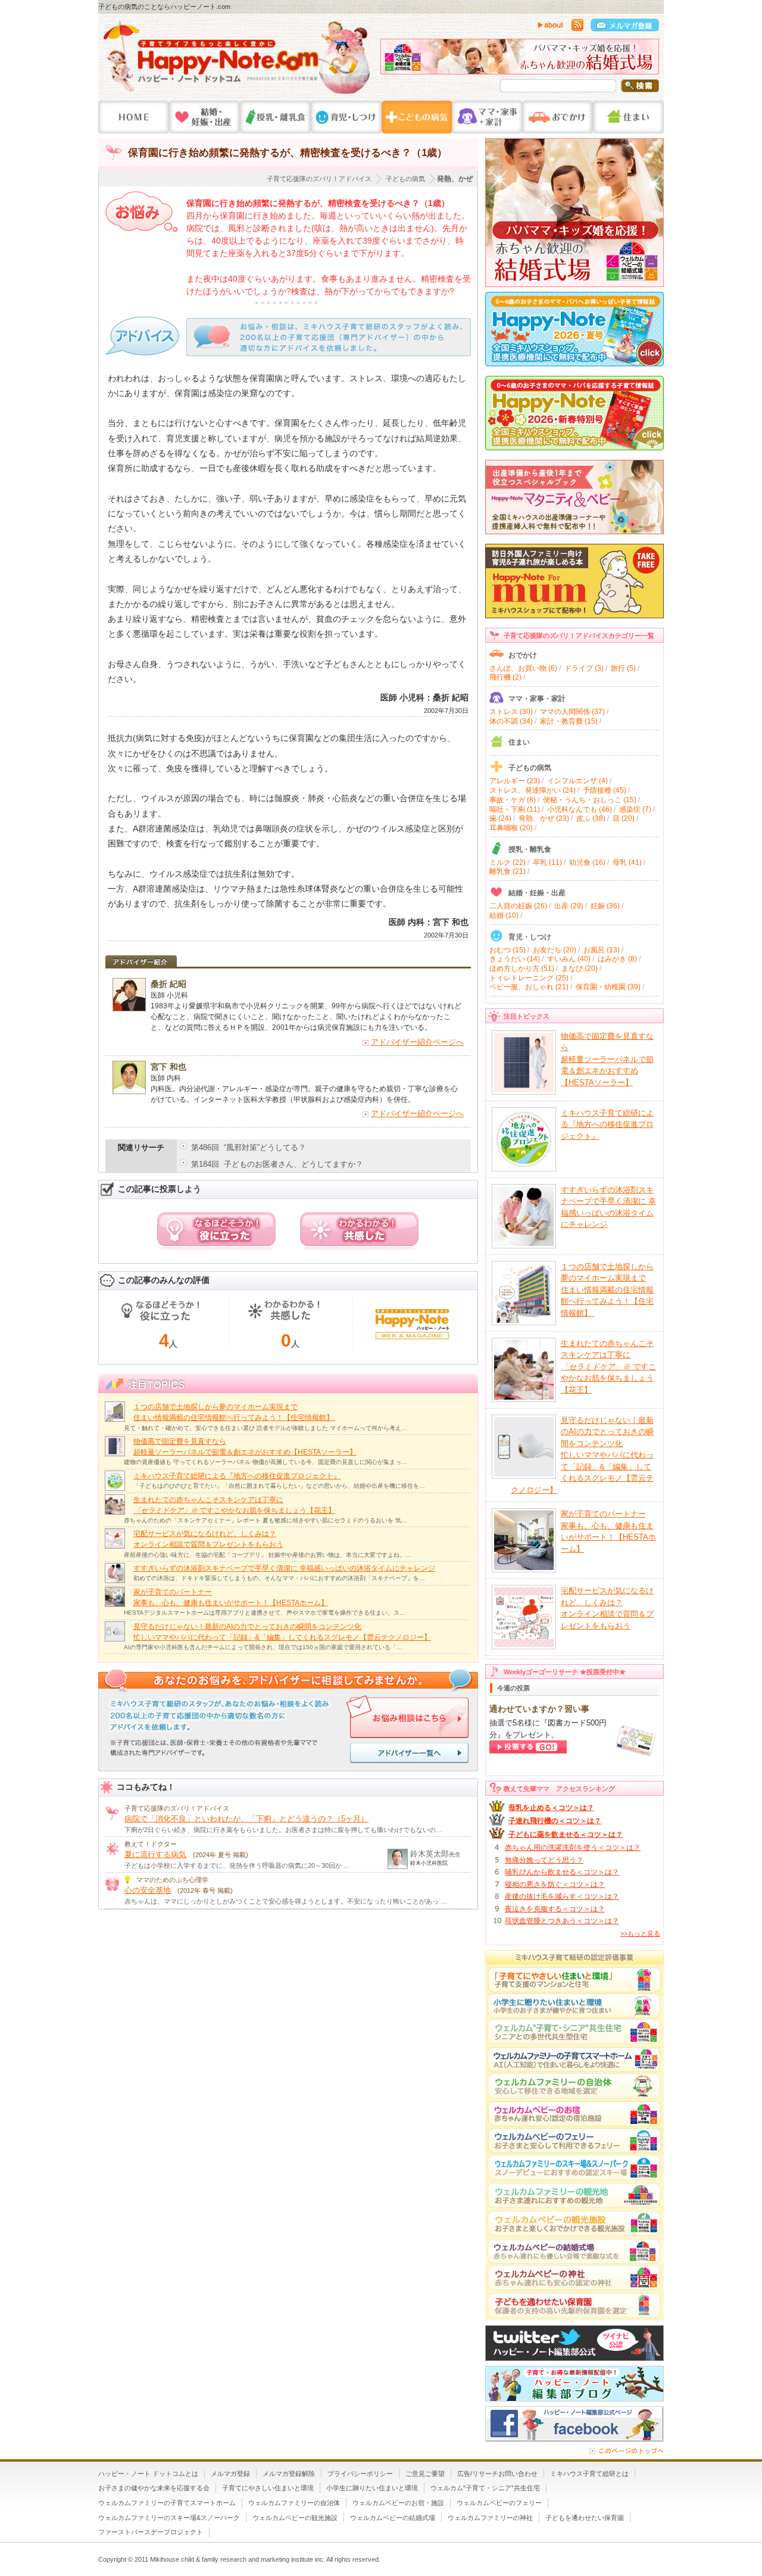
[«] (392, 60)
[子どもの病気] (417, 117)
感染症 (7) (635, 809)
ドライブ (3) (584, 668)
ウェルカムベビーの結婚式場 (393, 2518)
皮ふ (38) (591, 818)
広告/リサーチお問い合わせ (497, 2474)
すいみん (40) (569, 959)
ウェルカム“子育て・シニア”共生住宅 (485, 2488)
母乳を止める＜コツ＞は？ (551, 1808)
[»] (647, 60)
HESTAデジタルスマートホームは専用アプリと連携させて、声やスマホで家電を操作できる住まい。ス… (265, 1613)
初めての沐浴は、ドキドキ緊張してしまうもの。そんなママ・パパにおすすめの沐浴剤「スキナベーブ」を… (279, 1578)
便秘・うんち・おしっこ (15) (590, 800)
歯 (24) (500, 818)
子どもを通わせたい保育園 (585, 2518)
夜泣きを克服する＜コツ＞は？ (555, 1909)
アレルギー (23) (515, 781)
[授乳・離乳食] (275, 117)
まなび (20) (580, 968)
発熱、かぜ (455, 179)
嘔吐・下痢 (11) (515, 809)
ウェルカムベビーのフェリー (499, 2503)
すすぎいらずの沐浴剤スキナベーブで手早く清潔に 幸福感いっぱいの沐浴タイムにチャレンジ (284, 1568)
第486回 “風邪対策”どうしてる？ (249, 1147)
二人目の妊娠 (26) (518, 906)
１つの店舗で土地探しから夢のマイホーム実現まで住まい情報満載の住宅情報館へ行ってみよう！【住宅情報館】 (607, 1290)
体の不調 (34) (511, 721)
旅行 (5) (623, 668)
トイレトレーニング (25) (529, 978)
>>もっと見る (640, 1933)
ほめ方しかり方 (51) (522, 968)
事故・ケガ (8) (513, 800)
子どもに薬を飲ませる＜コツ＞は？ (566, 1834)
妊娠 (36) (605, 906)
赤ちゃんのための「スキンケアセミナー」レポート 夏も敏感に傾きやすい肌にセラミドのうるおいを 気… (266, 1520)
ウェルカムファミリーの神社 (490, 2518)
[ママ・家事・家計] (487, 117)
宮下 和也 (168, 1067)
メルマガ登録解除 (289, 2474)
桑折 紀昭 (168, 984)
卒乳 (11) (547, 862)
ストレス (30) (511, 712)
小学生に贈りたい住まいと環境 (372, 2488)
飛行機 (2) (505, 677)
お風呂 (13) (602, 950)
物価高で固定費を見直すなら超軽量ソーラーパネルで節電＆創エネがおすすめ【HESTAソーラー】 (607, 1059)
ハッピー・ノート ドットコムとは (148, 2474)
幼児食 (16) (587, 862)
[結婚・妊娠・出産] (204, 117)
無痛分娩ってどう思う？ (544, 1860)
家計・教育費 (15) (569, 721)
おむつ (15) (508, 950)
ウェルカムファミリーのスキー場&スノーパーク (169, 2518)
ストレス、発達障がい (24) (533, 790)
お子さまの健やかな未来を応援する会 (154, 2488)
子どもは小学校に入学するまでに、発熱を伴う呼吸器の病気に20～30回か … (237, 1865)
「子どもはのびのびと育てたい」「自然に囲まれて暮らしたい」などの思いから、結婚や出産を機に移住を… (279, 1486)
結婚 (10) (504, 915)
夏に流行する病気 (155, 1854)
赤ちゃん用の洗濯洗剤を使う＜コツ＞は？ (573, 1848)
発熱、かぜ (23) (544, 818)
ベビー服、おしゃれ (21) (529, 987)
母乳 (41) (627, 862)
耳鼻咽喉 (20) (511, 828)
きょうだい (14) (515, 959)
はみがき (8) (617, 959)
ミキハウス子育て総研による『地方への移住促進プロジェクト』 (237, 1476)
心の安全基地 (148, 1890)
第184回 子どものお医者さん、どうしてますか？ (277, 1164)
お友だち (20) (555, 950)
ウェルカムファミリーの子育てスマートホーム (167, 2503)
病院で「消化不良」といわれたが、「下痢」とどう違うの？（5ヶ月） (246, 1819)
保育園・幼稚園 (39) (608, 987)
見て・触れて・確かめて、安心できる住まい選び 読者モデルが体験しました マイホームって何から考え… (266, 1428)
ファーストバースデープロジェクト (151, 2532)
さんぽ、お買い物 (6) (523, 668)
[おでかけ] (558, 117)
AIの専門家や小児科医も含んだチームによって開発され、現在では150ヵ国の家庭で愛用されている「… (263, 1647)
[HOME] (134, 117)
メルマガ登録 (230, 2474)
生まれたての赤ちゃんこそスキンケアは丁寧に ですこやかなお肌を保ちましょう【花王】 (608, 1367)
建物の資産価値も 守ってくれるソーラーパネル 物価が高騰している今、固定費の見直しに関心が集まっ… (266, 1462)
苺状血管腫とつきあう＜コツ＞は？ (562, 1921)
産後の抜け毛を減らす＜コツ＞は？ (562, 1896)
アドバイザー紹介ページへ (417, 1042)
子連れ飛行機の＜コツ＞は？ (555, 1821)
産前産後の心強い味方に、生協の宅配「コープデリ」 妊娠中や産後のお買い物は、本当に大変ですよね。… (268, 1555)
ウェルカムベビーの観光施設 (295, 2518)
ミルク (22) (508, 862)
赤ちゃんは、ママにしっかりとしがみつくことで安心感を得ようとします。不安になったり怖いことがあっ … (286, 1901)
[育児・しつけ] (346, 117)
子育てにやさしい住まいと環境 (268, 2488)
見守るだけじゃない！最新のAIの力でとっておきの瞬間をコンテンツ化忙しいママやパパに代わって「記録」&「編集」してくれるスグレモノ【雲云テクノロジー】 (582, 1455)
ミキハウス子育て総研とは (589, 2474)
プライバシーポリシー (360, 2474)
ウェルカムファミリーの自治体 (294, 2503)
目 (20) (624, 818)
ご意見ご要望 (425, 2474)
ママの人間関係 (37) (572, 712)
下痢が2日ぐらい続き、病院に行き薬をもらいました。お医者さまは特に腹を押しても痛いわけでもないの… (283, 1830)
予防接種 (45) (605, 790)
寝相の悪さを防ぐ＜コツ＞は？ (555, 1885)
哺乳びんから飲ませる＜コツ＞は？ (562, 1872)
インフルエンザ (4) (577, 781)
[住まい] (628, 117)
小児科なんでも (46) (580, 809)
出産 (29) (569, 906)
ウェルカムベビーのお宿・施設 (398, 2503)
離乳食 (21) (508, 871)
